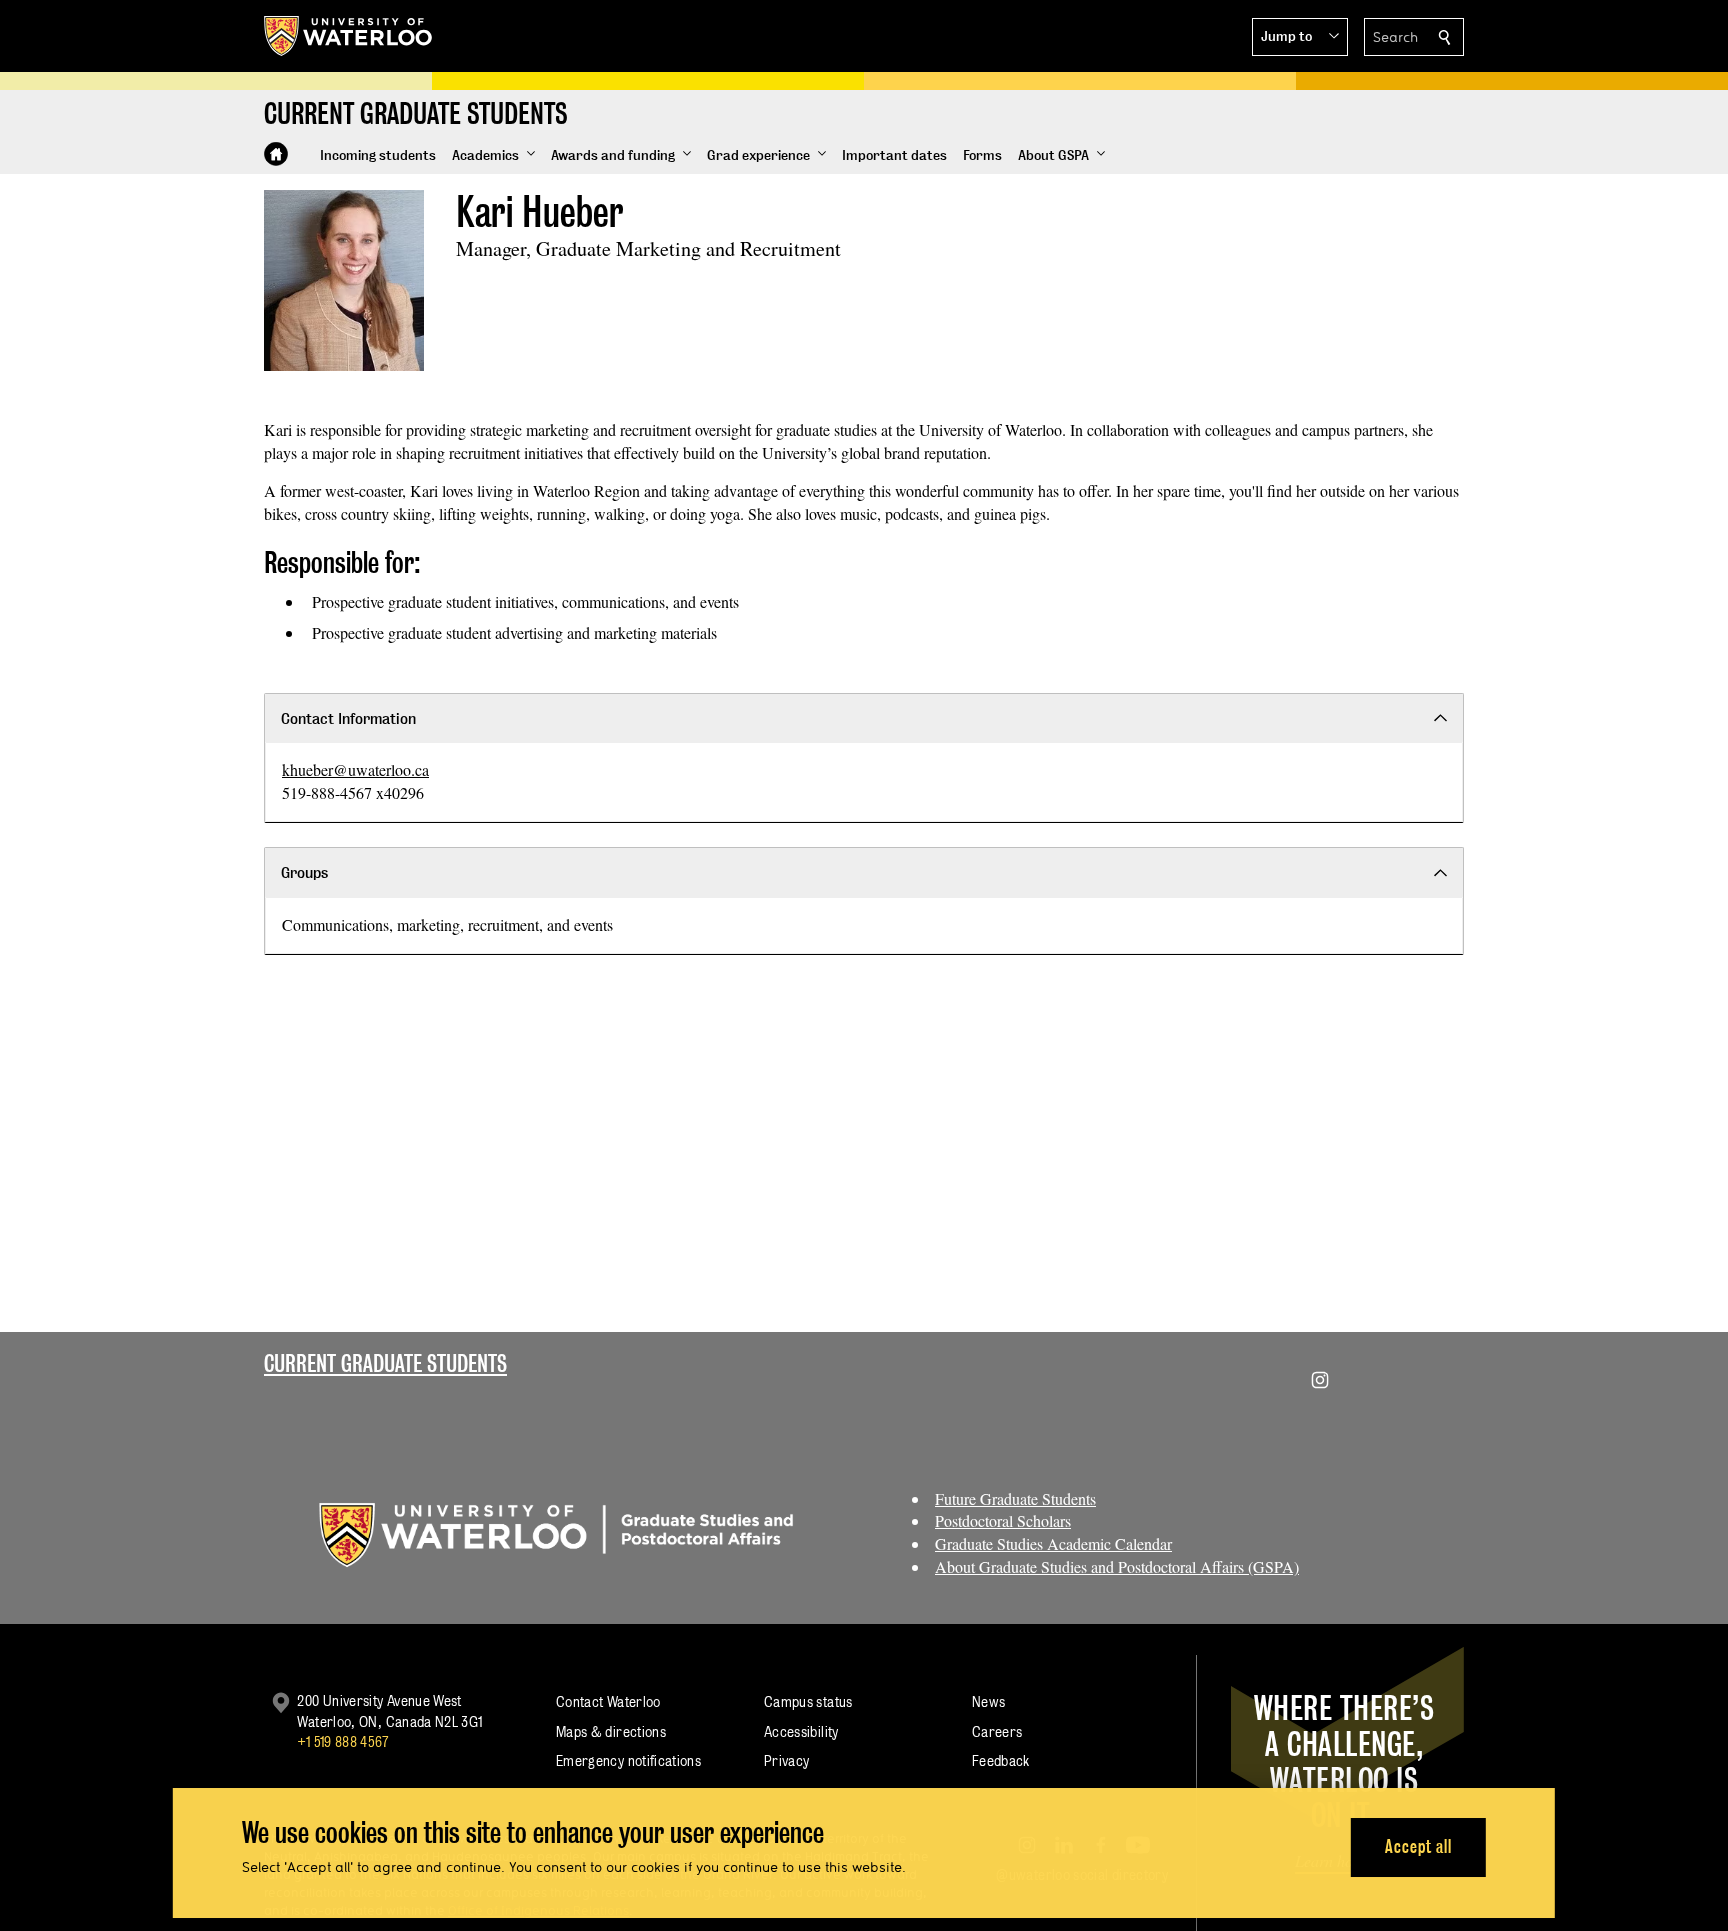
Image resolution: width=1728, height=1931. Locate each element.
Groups (304, 872)
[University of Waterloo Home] (349, 36)
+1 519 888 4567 (343, 1741)
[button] (1300, 37)
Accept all (1418, 1846)
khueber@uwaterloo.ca (355, 769)
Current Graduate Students (385, 1363)
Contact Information (348, 718)
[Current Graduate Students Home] (276, 154)
